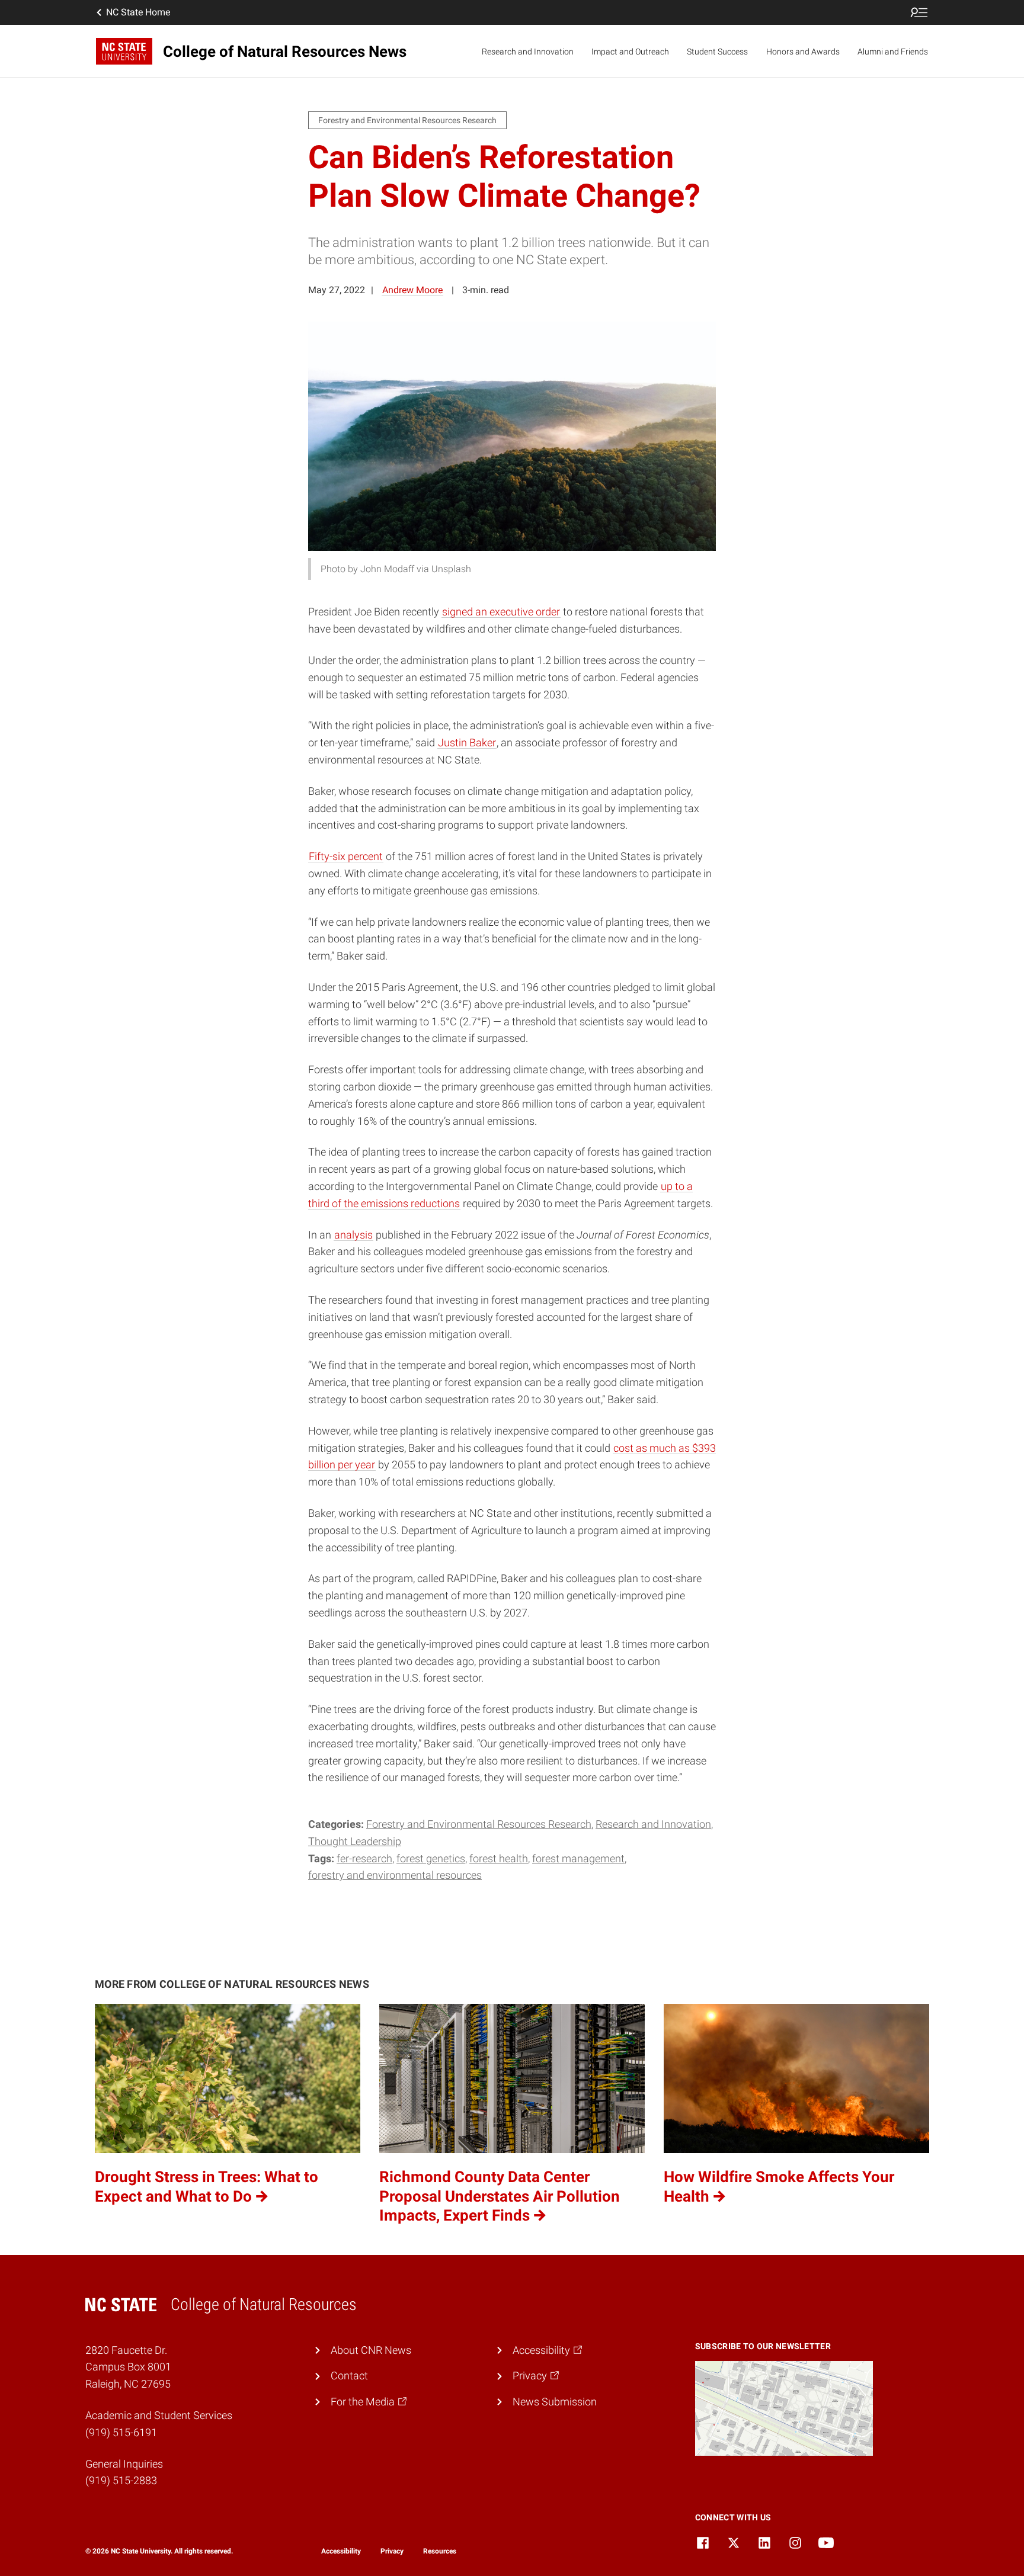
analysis (353, 1235)
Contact (349, 2375)
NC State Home (138, 12)
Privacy (392, 2551)
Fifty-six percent (346, 856)
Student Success (717, 52)
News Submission (555, 2402)
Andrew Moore (412, 290)
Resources (440, 2551)
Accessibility (341, 2551)
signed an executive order (501, 612)
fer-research (364, 1858)
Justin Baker (467, 742)
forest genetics (431, 1858)
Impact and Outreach (630, 52)
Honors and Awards (803, 52)
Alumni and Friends (893, 52)
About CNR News (371, 2350)
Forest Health (499, 1858)
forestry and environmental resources (395, 1875)
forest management (578, 1858)
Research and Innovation (528, 52)
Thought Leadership (355, 1841)
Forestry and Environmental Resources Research (479, 1824)
